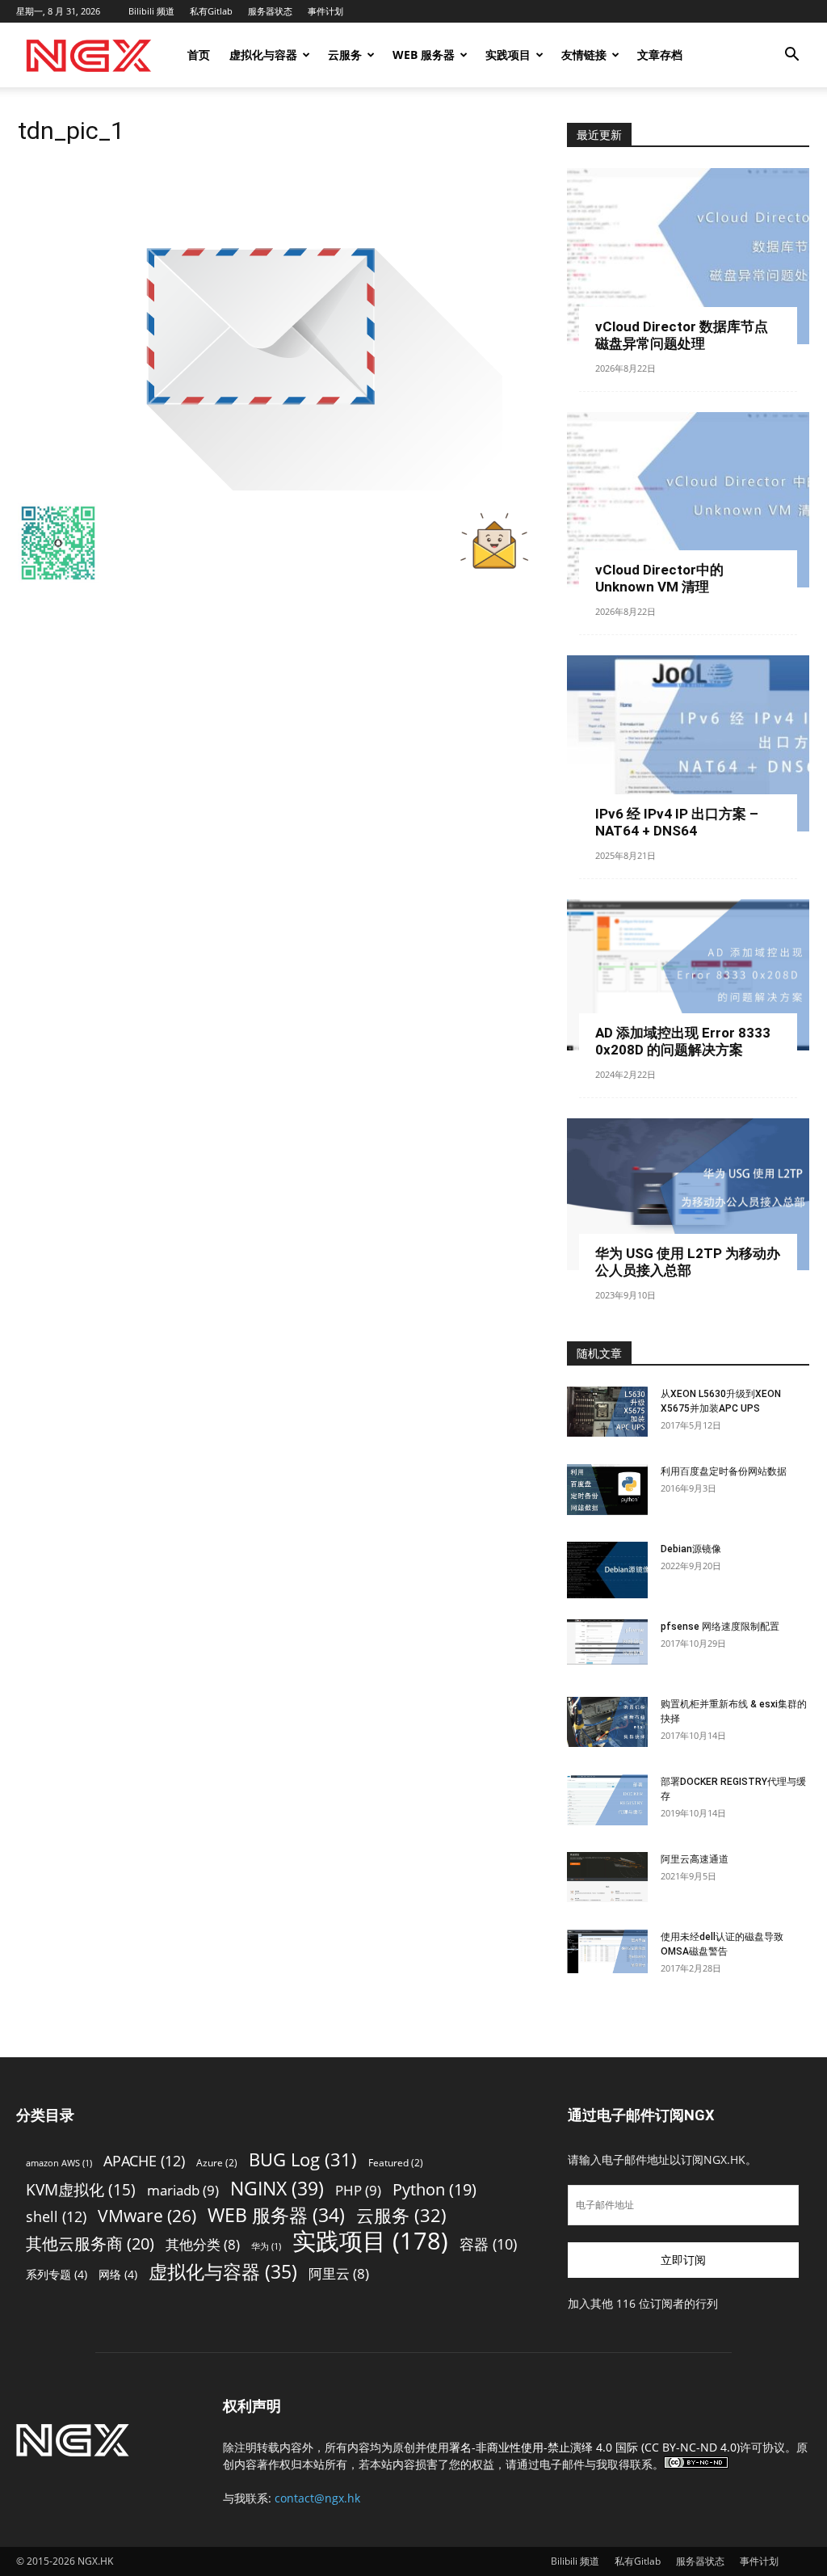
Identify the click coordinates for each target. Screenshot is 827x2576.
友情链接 (584, 55)
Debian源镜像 (691, 1549)
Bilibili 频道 (151, 11)
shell (56, 2216)
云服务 (345, 55)
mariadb (183, 2190)
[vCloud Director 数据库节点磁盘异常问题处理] (688, 256)
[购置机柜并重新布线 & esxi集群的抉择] (607, 1722)
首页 (199, 55)
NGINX (277, 2189)
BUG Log (303, 2159)
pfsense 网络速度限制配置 (720, 1627)
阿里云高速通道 (695, 1859)
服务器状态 (270, 11)
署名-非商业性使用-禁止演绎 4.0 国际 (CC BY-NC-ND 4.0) (594, 2447)
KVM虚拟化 (81, 2189)
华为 (266, 2246)
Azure (217, 2163)
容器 (488, 2244)
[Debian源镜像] (607, 1570)
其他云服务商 (90, 2243)
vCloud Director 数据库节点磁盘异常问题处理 (682, 335)
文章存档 (660, 55)
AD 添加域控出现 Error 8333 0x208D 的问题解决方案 (683, 1041)
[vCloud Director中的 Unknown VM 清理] (688, 500)
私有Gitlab (211, 11)
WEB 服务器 (424, 55)
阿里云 (339, 2273)
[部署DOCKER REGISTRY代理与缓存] (607, 1800)
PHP (358, 2190)
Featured (396, 2163)
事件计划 (325, 11)
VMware (147, 2215)
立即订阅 (683, 2260)
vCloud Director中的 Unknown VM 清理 (659, 578)
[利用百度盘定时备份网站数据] (607, 1490)
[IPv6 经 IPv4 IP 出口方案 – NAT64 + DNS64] (688, 743)
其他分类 (203, 2244)
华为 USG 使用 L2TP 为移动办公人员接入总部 (688, 1262)
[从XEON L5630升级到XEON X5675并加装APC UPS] (607, 1412)
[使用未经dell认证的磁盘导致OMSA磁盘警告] (607, 1951)
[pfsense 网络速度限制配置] (607, 1642)
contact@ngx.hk (317, 2498)
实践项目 (508, 55)
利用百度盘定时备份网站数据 (724, 1471)
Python (434, 2189)
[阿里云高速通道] (607, 1877)
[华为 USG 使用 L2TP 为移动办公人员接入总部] (688, 1194)
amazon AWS (59, 2163)
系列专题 (57, 2274)
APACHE (144, 2160)
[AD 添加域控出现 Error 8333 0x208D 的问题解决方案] (688, 975)
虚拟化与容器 (263, 55)
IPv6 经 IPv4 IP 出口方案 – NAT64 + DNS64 (677, 822)
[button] (791, 56)
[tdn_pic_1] (260, 486)
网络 (118, 2274)
